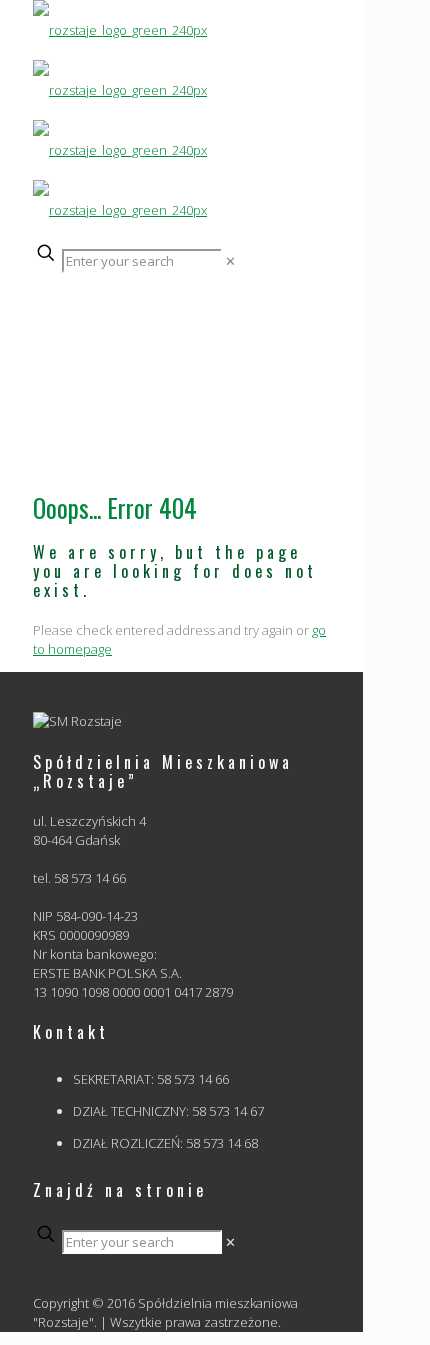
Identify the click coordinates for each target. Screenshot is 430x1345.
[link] (230, 261)
